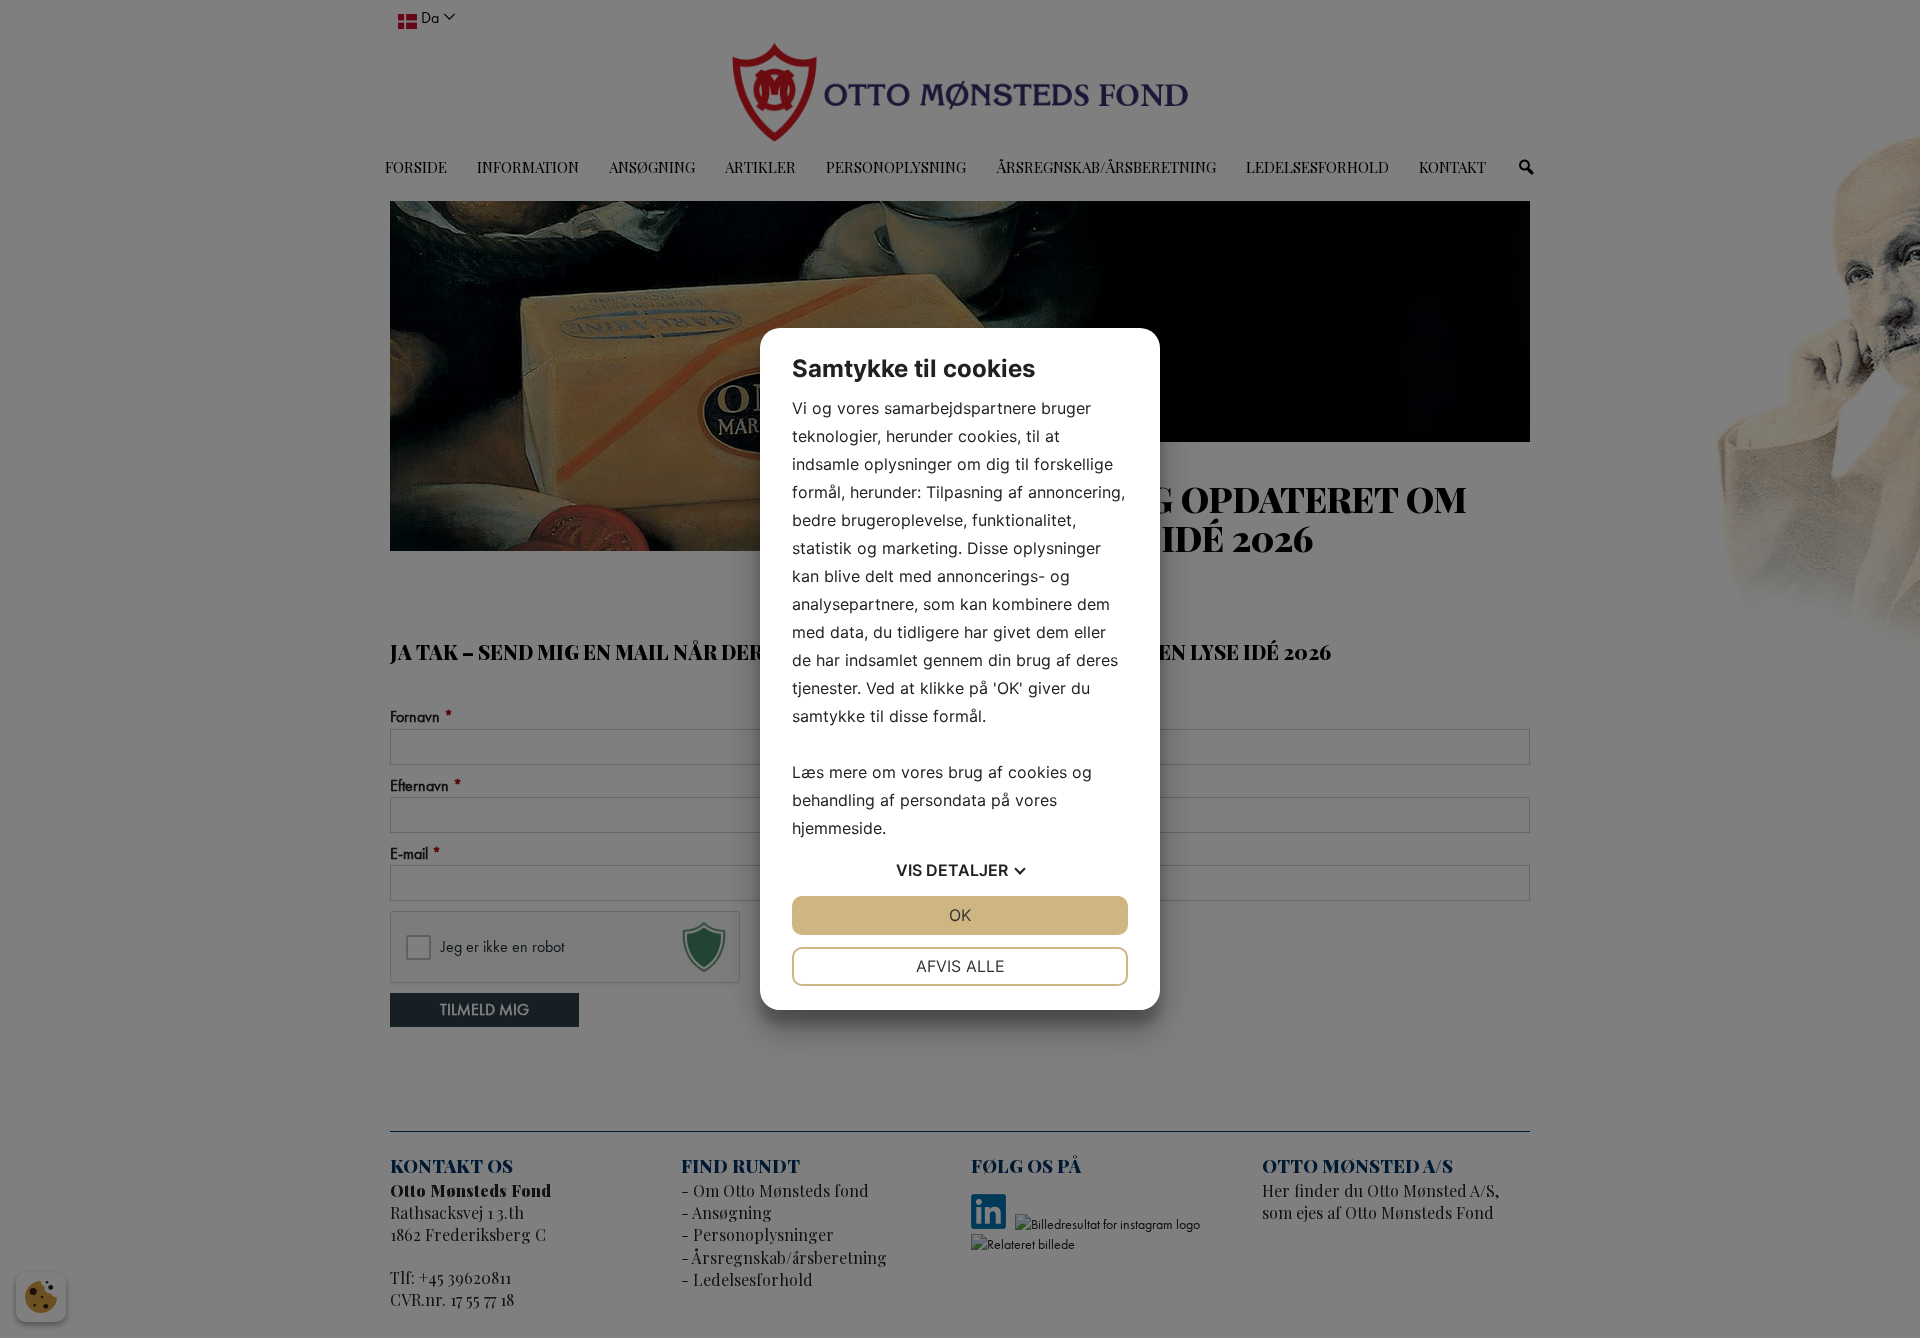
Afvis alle (960, 966)
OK (960, 915)
